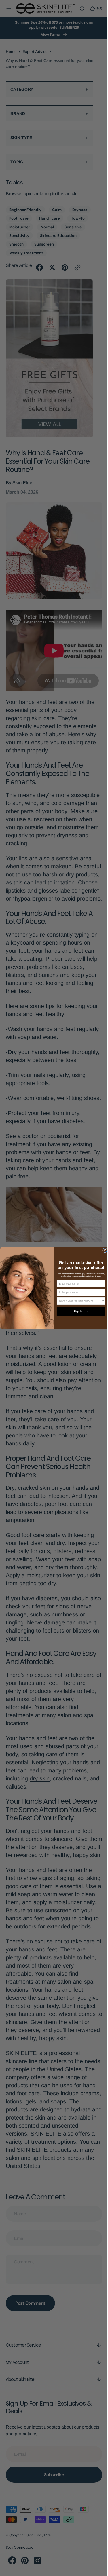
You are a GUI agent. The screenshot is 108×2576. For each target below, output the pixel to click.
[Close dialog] (103, 1250)
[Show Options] (101, 1301)
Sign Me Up (79, 1311)
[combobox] (78, 1301)
